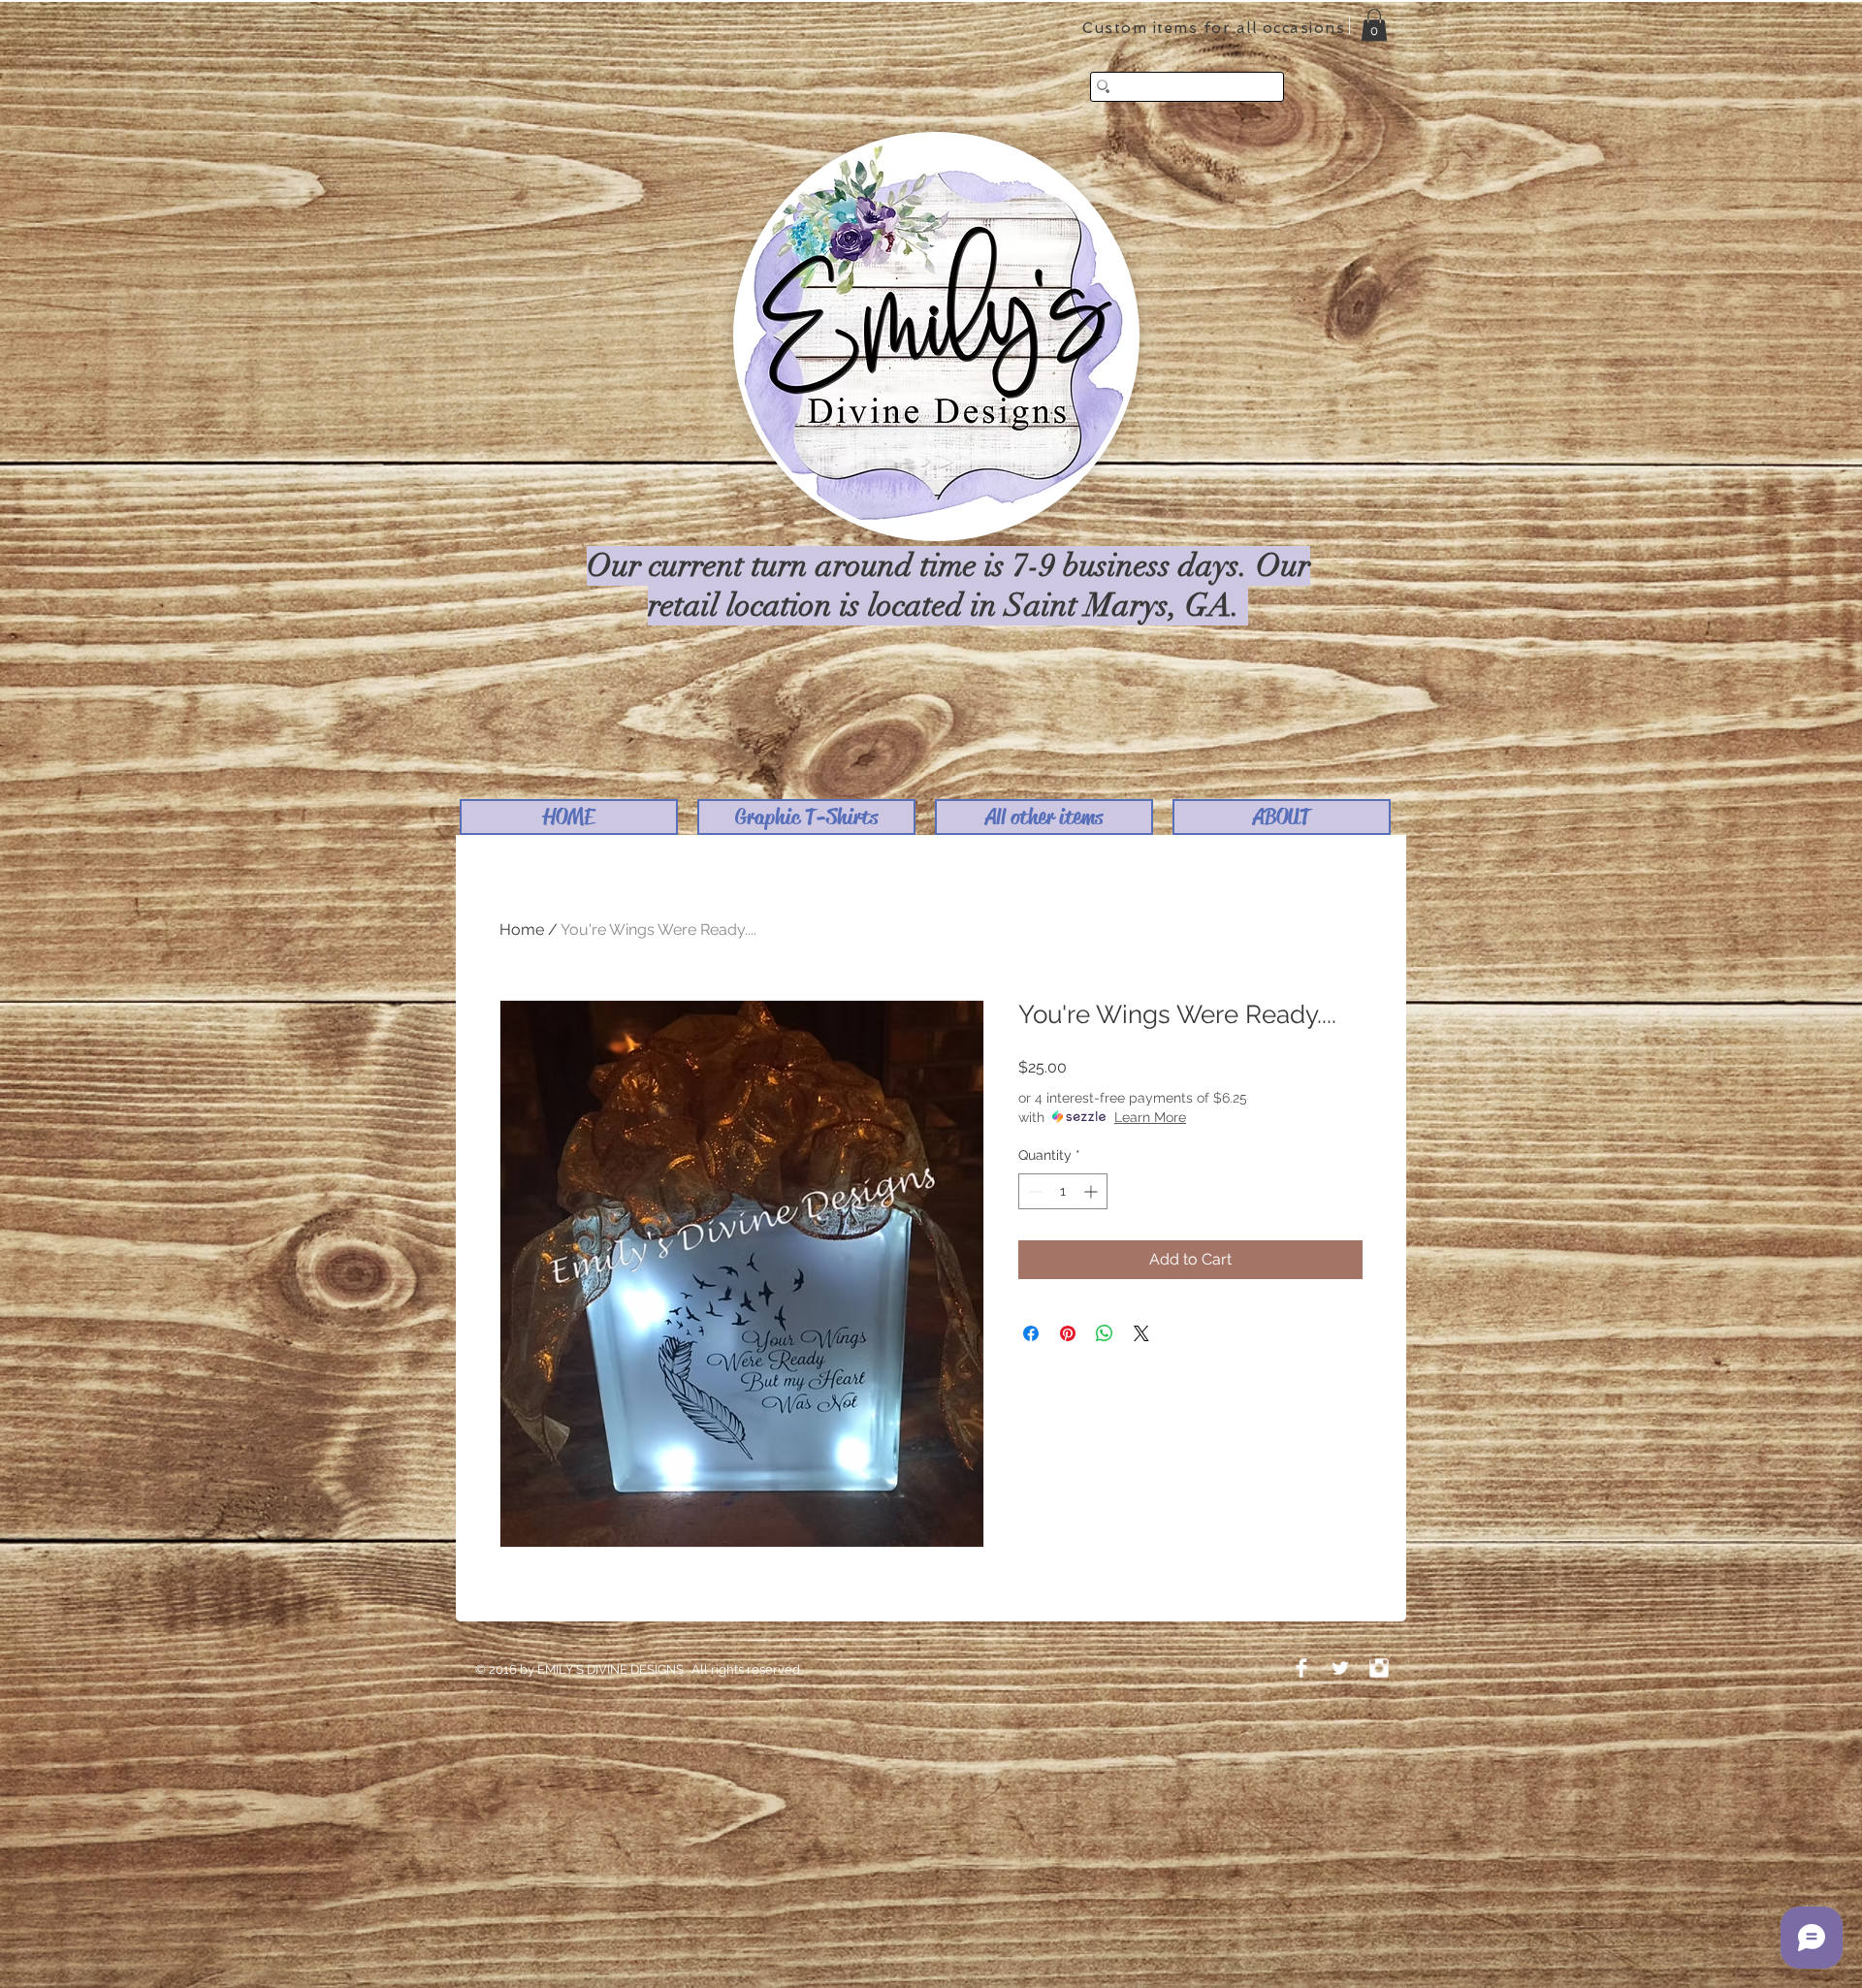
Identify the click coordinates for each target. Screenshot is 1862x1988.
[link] (1374, 25)
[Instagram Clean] (1379, 1668)
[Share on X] (1141, 1333)
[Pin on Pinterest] (1068, 1333)
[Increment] (1092, 1191)
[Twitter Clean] (1340, 1668)
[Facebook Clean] (1301, 1668)
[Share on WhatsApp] (1105, 1333)
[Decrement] (1033, 1191)
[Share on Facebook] (1031, 1333)
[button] (806, 817)
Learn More (1150, 1117)
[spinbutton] (1063, 1191)
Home (522, 930)
